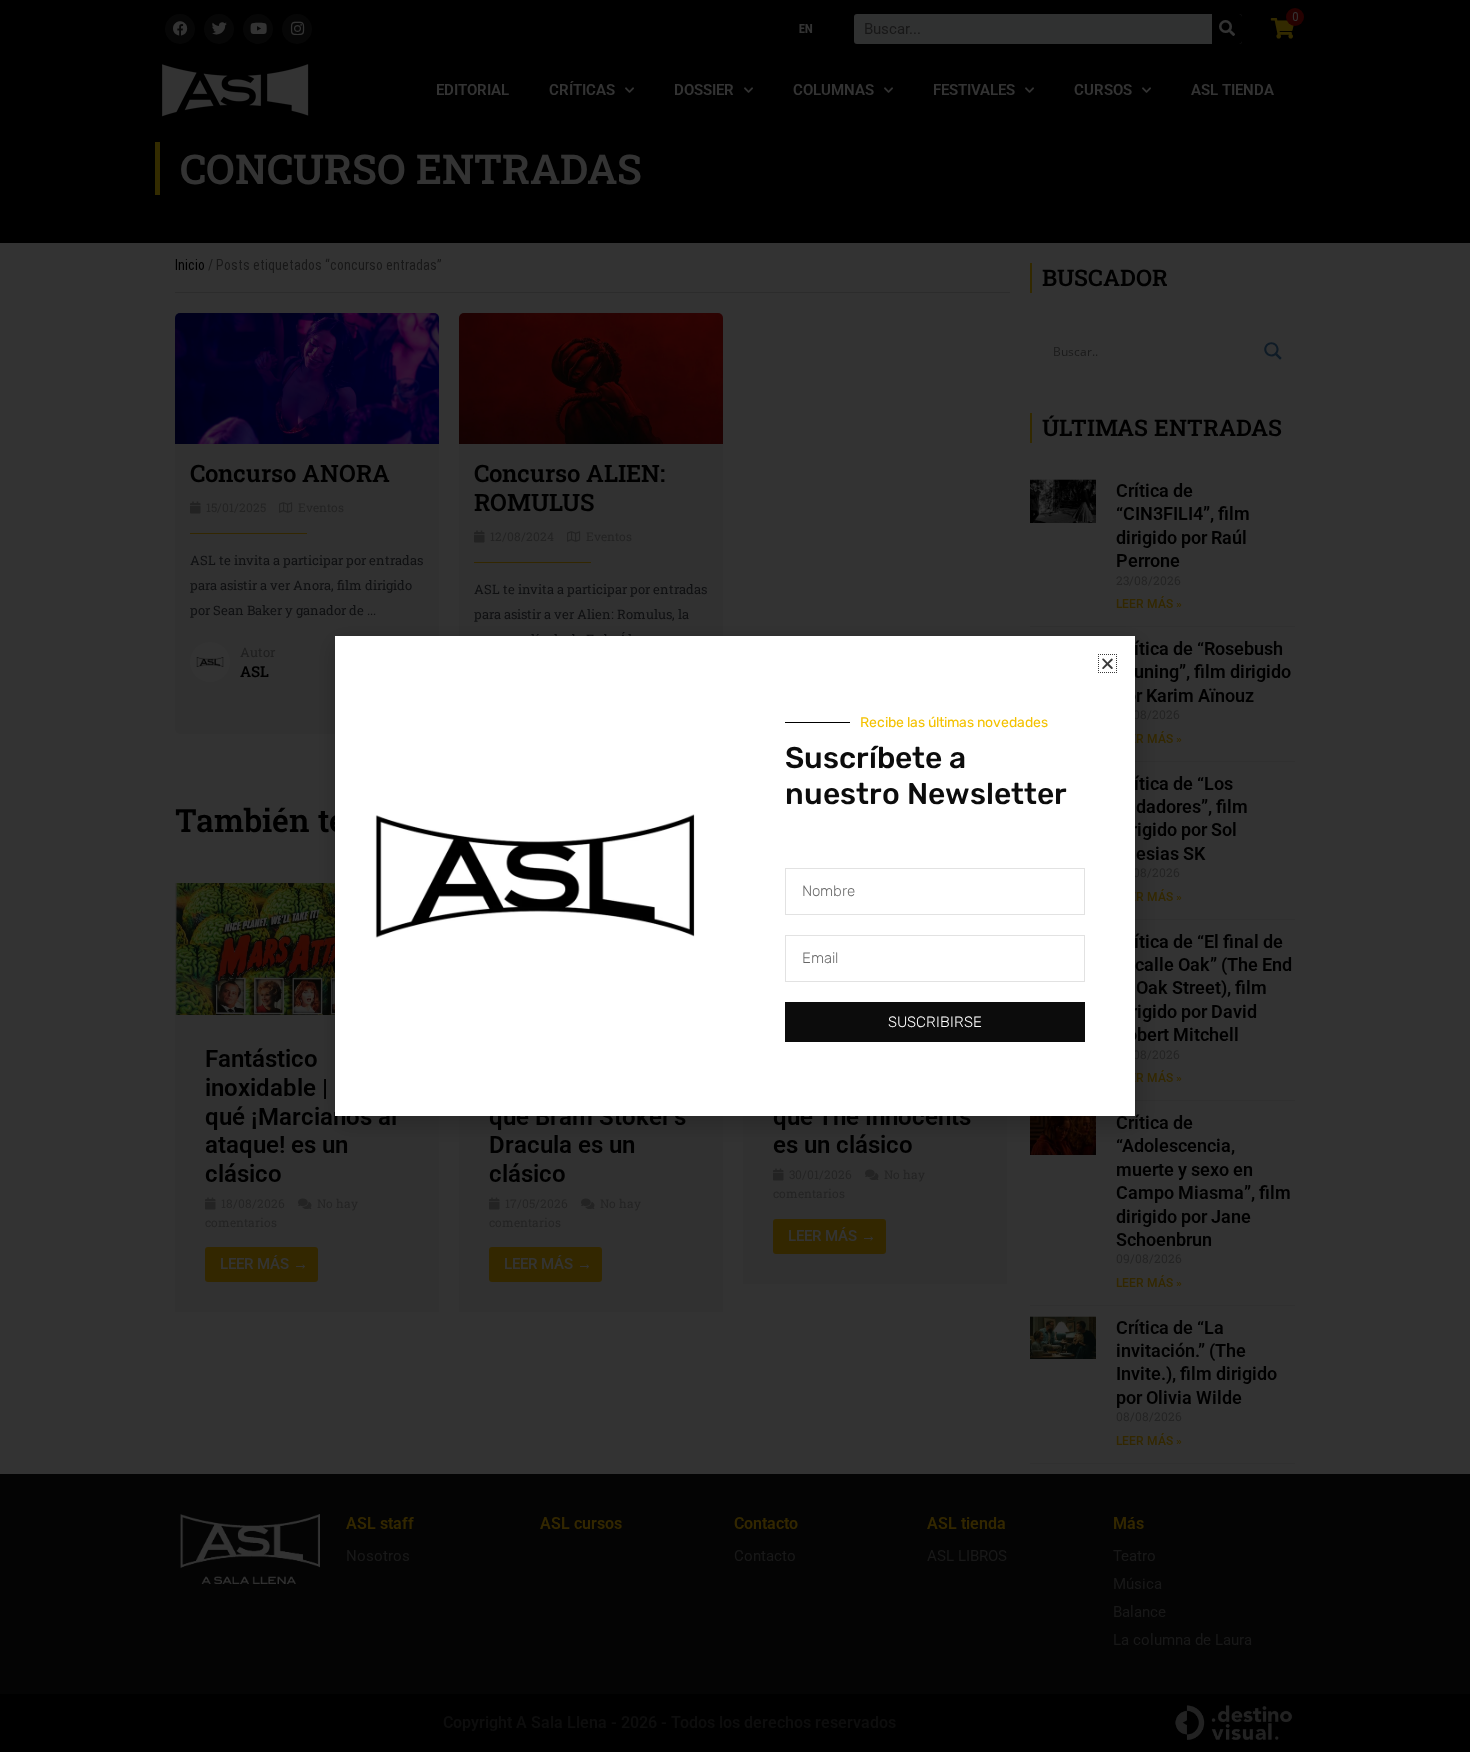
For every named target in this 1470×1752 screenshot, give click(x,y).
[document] (735, 876)
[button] (1107, 663)
